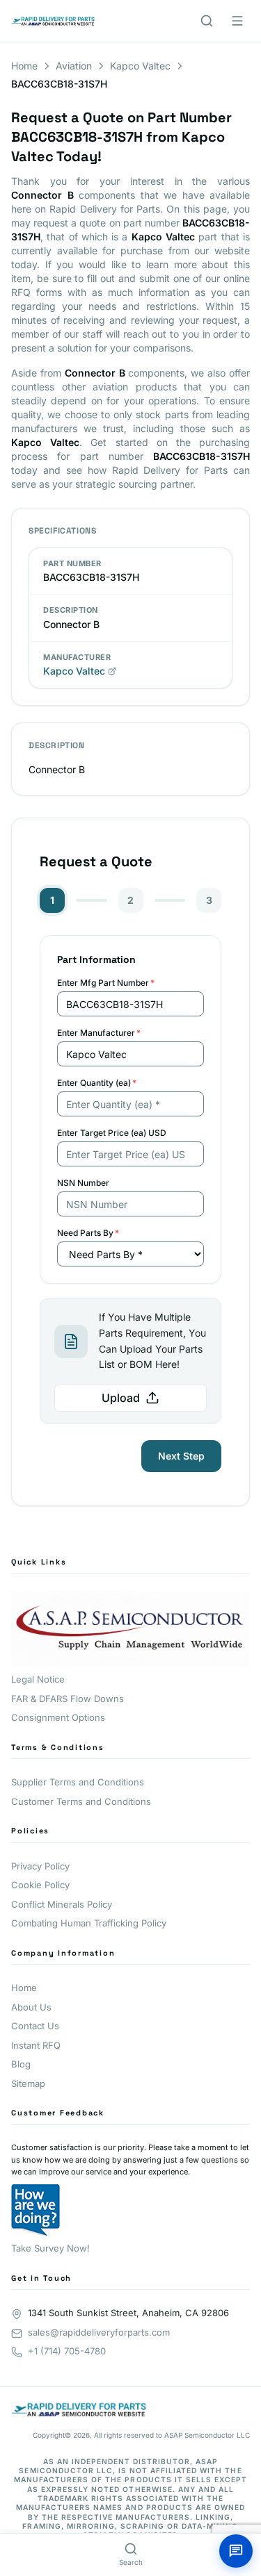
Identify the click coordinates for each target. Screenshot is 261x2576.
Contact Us (35, 2026)
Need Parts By (88, 1233)
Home (24, 66)
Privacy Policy (40, 1866)
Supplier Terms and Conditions (78, 1782)
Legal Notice (38, 1679)
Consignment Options (58, 1717)
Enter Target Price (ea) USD (112, 1133)
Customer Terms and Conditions (81, 1801)
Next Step (181, 1456)
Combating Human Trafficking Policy (89, 1923)
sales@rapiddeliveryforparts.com (99, 2332)
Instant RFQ (36, 2045)
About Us (31, 2007)
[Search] (207, 21)
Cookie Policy (40, 1885)
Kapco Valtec (140, 66)
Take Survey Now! (50, 2248)
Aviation (74, 66)
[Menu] (237, 21)
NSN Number (83, 1183)
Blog (21, 2064)
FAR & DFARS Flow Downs (68, 1699)
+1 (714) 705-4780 (67, 2351)
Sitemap (28, 2083)
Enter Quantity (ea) (97, 1083)
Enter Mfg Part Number (106, 983)
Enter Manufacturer (99, 1033)
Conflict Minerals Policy (62, 1904)
